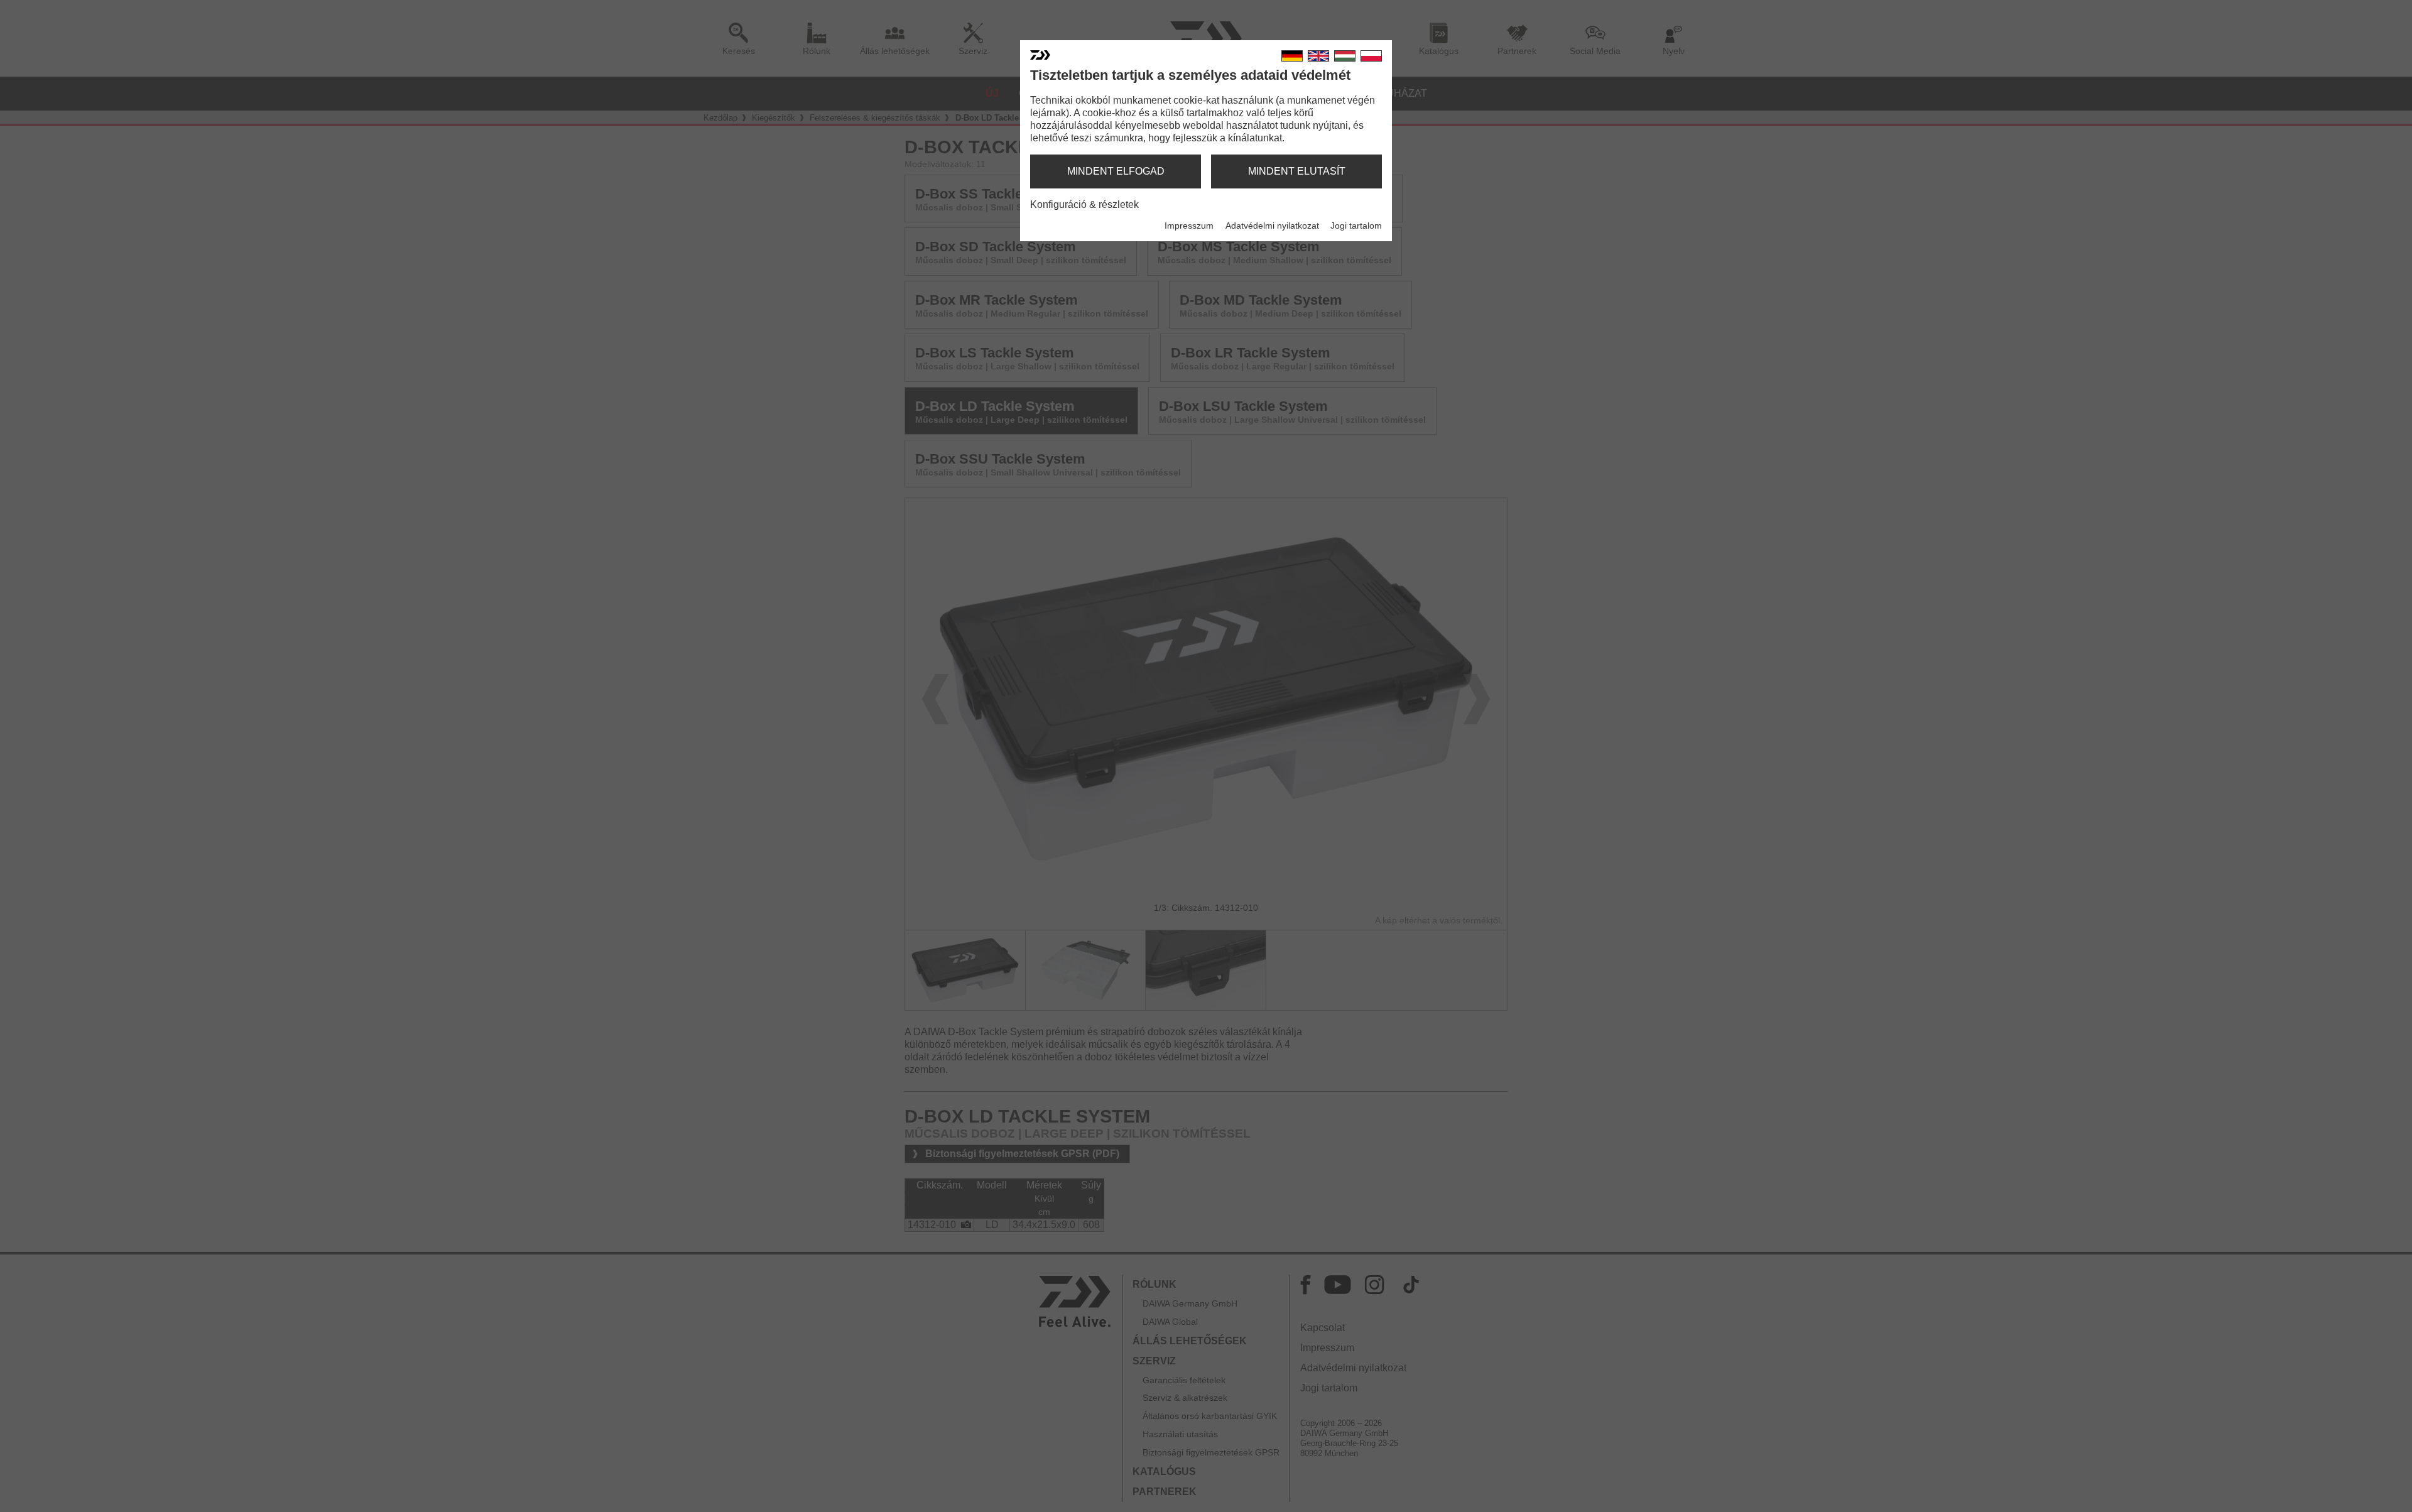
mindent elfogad (1116, 171)
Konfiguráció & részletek (1084, 204)
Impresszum (1189, 226)
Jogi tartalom (1356, 226)
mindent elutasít (1297, 171)
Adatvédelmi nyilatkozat (1272, 226)
